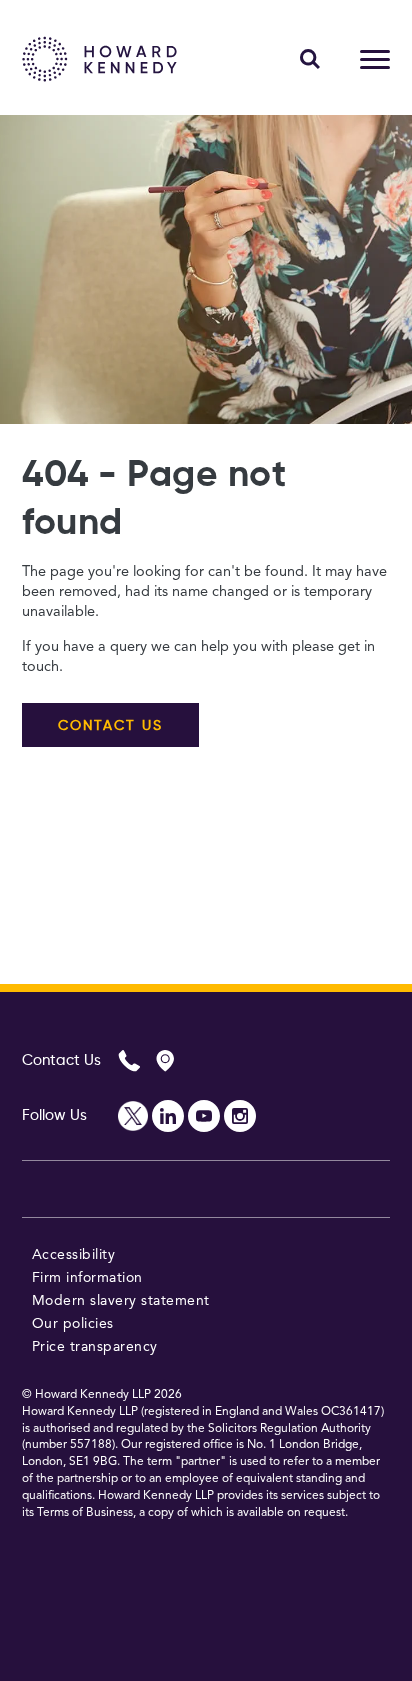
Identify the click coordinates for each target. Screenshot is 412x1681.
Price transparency (95, 1347)
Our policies (73, 1324)
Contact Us (61, 1060)
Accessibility (74, 1255)
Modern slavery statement (121, 1301)
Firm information (87, 1278)
